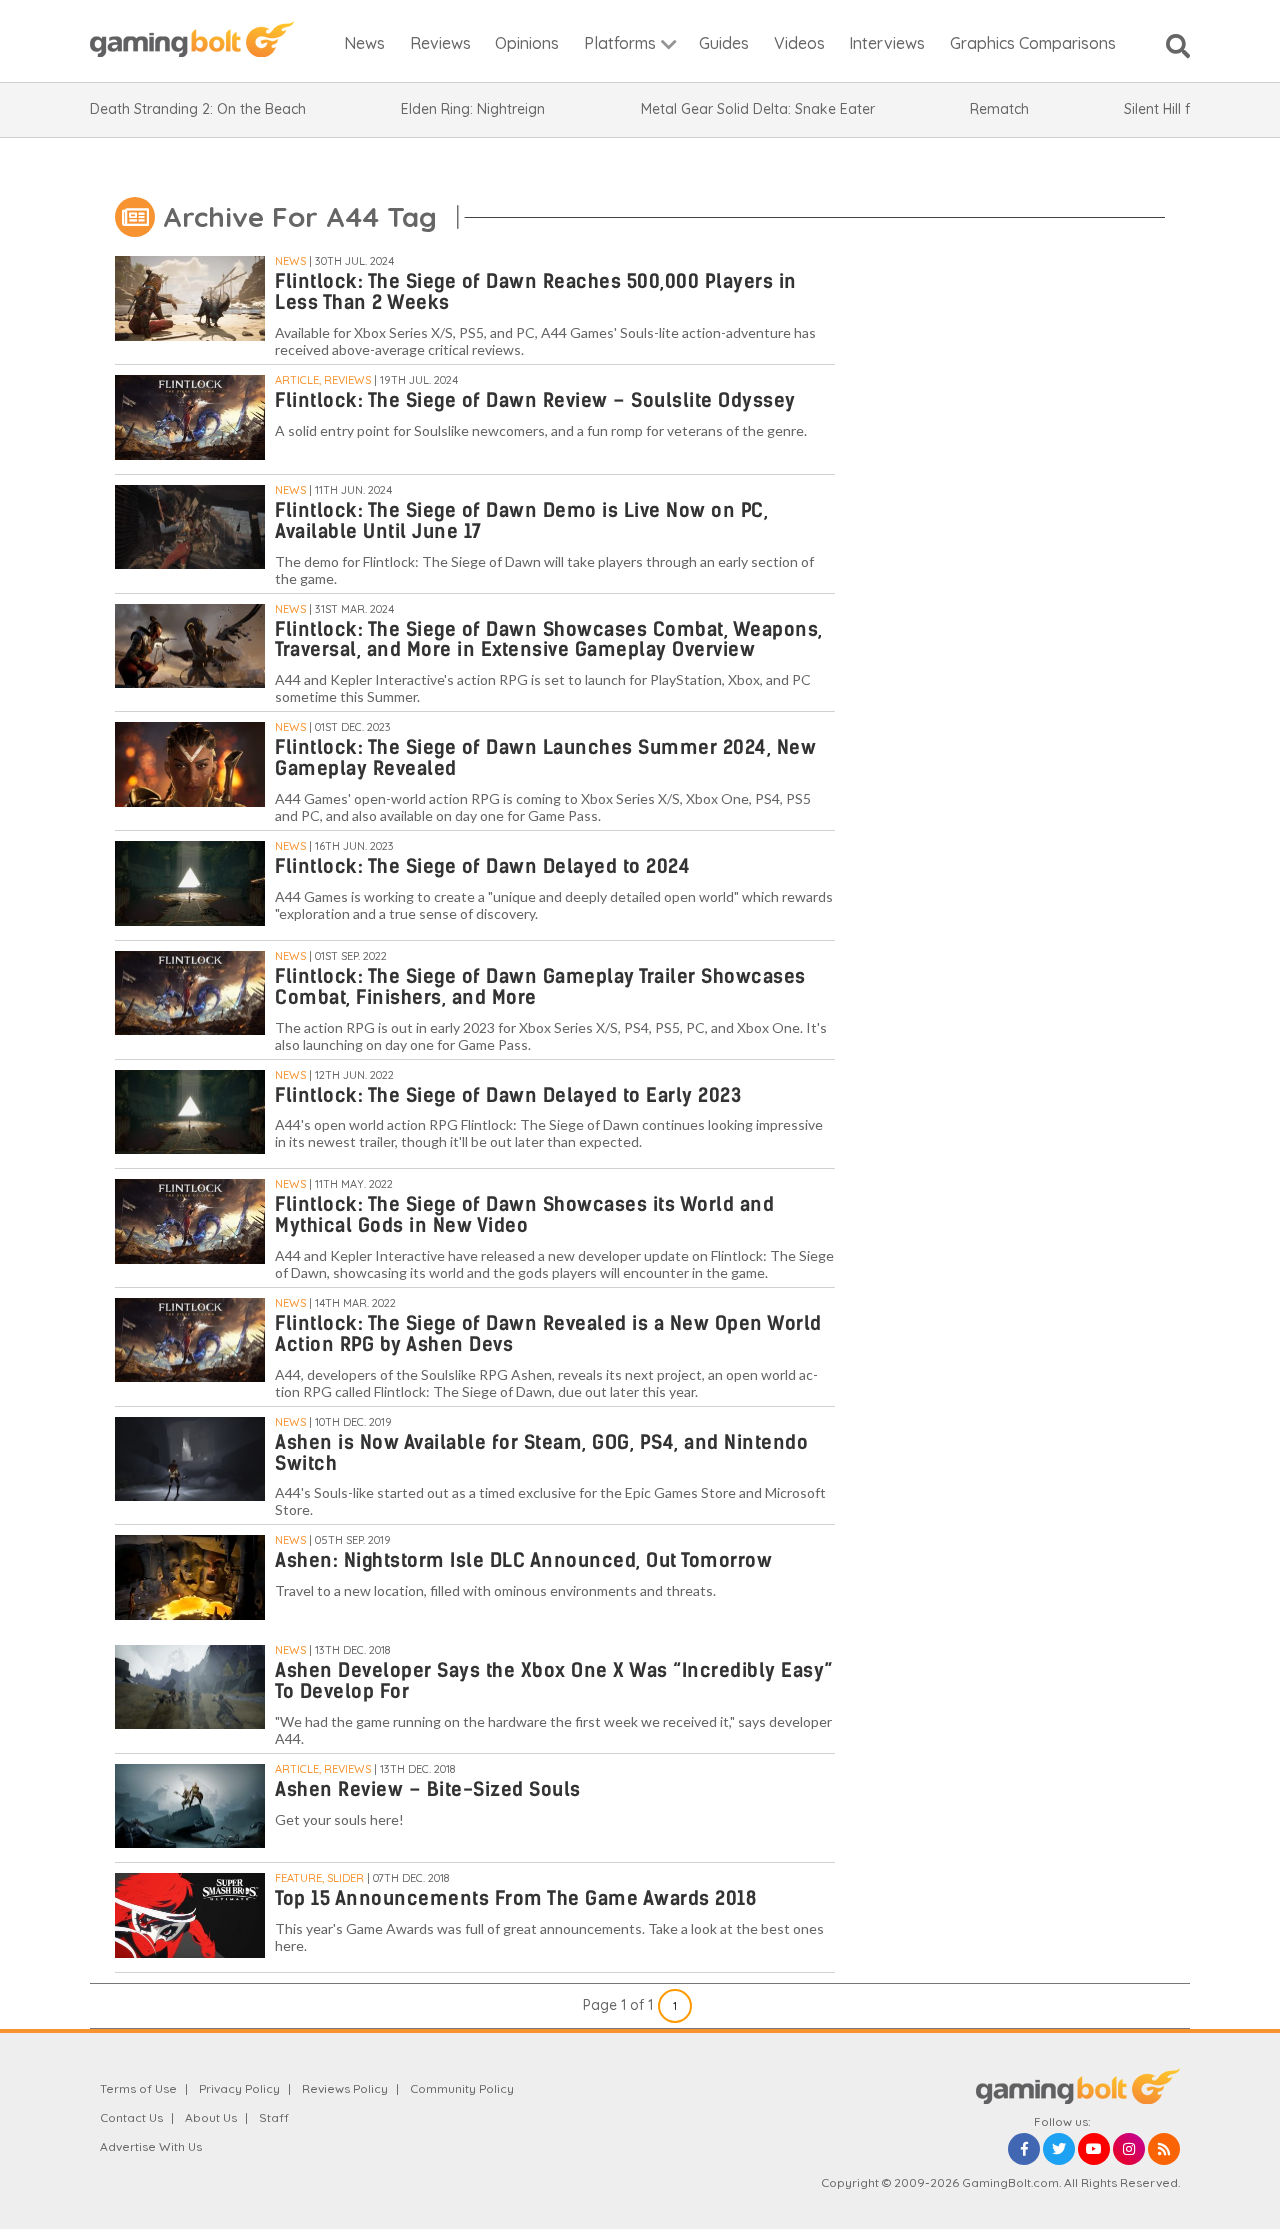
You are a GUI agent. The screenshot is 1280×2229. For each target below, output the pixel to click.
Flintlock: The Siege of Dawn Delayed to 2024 (482, 866)
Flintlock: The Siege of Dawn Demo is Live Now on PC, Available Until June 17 (521, 521)
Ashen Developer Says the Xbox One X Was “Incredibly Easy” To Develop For (554, 1681)
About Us (211, 2117)
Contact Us (131, 2117)
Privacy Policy (239, 2088)
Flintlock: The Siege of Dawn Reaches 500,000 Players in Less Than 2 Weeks (536, 292)
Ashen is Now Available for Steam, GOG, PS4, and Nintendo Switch (541, 1453)
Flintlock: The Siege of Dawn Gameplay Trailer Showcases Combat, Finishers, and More (540, 987)
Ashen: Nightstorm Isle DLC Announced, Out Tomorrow (523, 1560)
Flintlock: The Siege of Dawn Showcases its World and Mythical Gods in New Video (524, 1215)
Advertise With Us (151, 2146)
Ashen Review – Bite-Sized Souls (428, 1789)
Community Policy (462, 2088)
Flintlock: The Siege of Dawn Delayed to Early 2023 (508, 1095)
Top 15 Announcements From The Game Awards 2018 (515, 1898)
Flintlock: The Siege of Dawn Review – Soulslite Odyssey (535, 400)
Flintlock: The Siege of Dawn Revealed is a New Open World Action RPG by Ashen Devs (548, 1334)
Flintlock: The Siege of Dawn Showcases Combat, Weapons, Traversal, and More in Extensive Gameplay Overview (549, 640)
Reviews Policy (345, 2088)
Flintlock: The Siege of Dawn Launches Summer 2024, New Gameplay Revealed (545, 758)
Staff (274, 2117)
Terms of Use (138, 2088)
